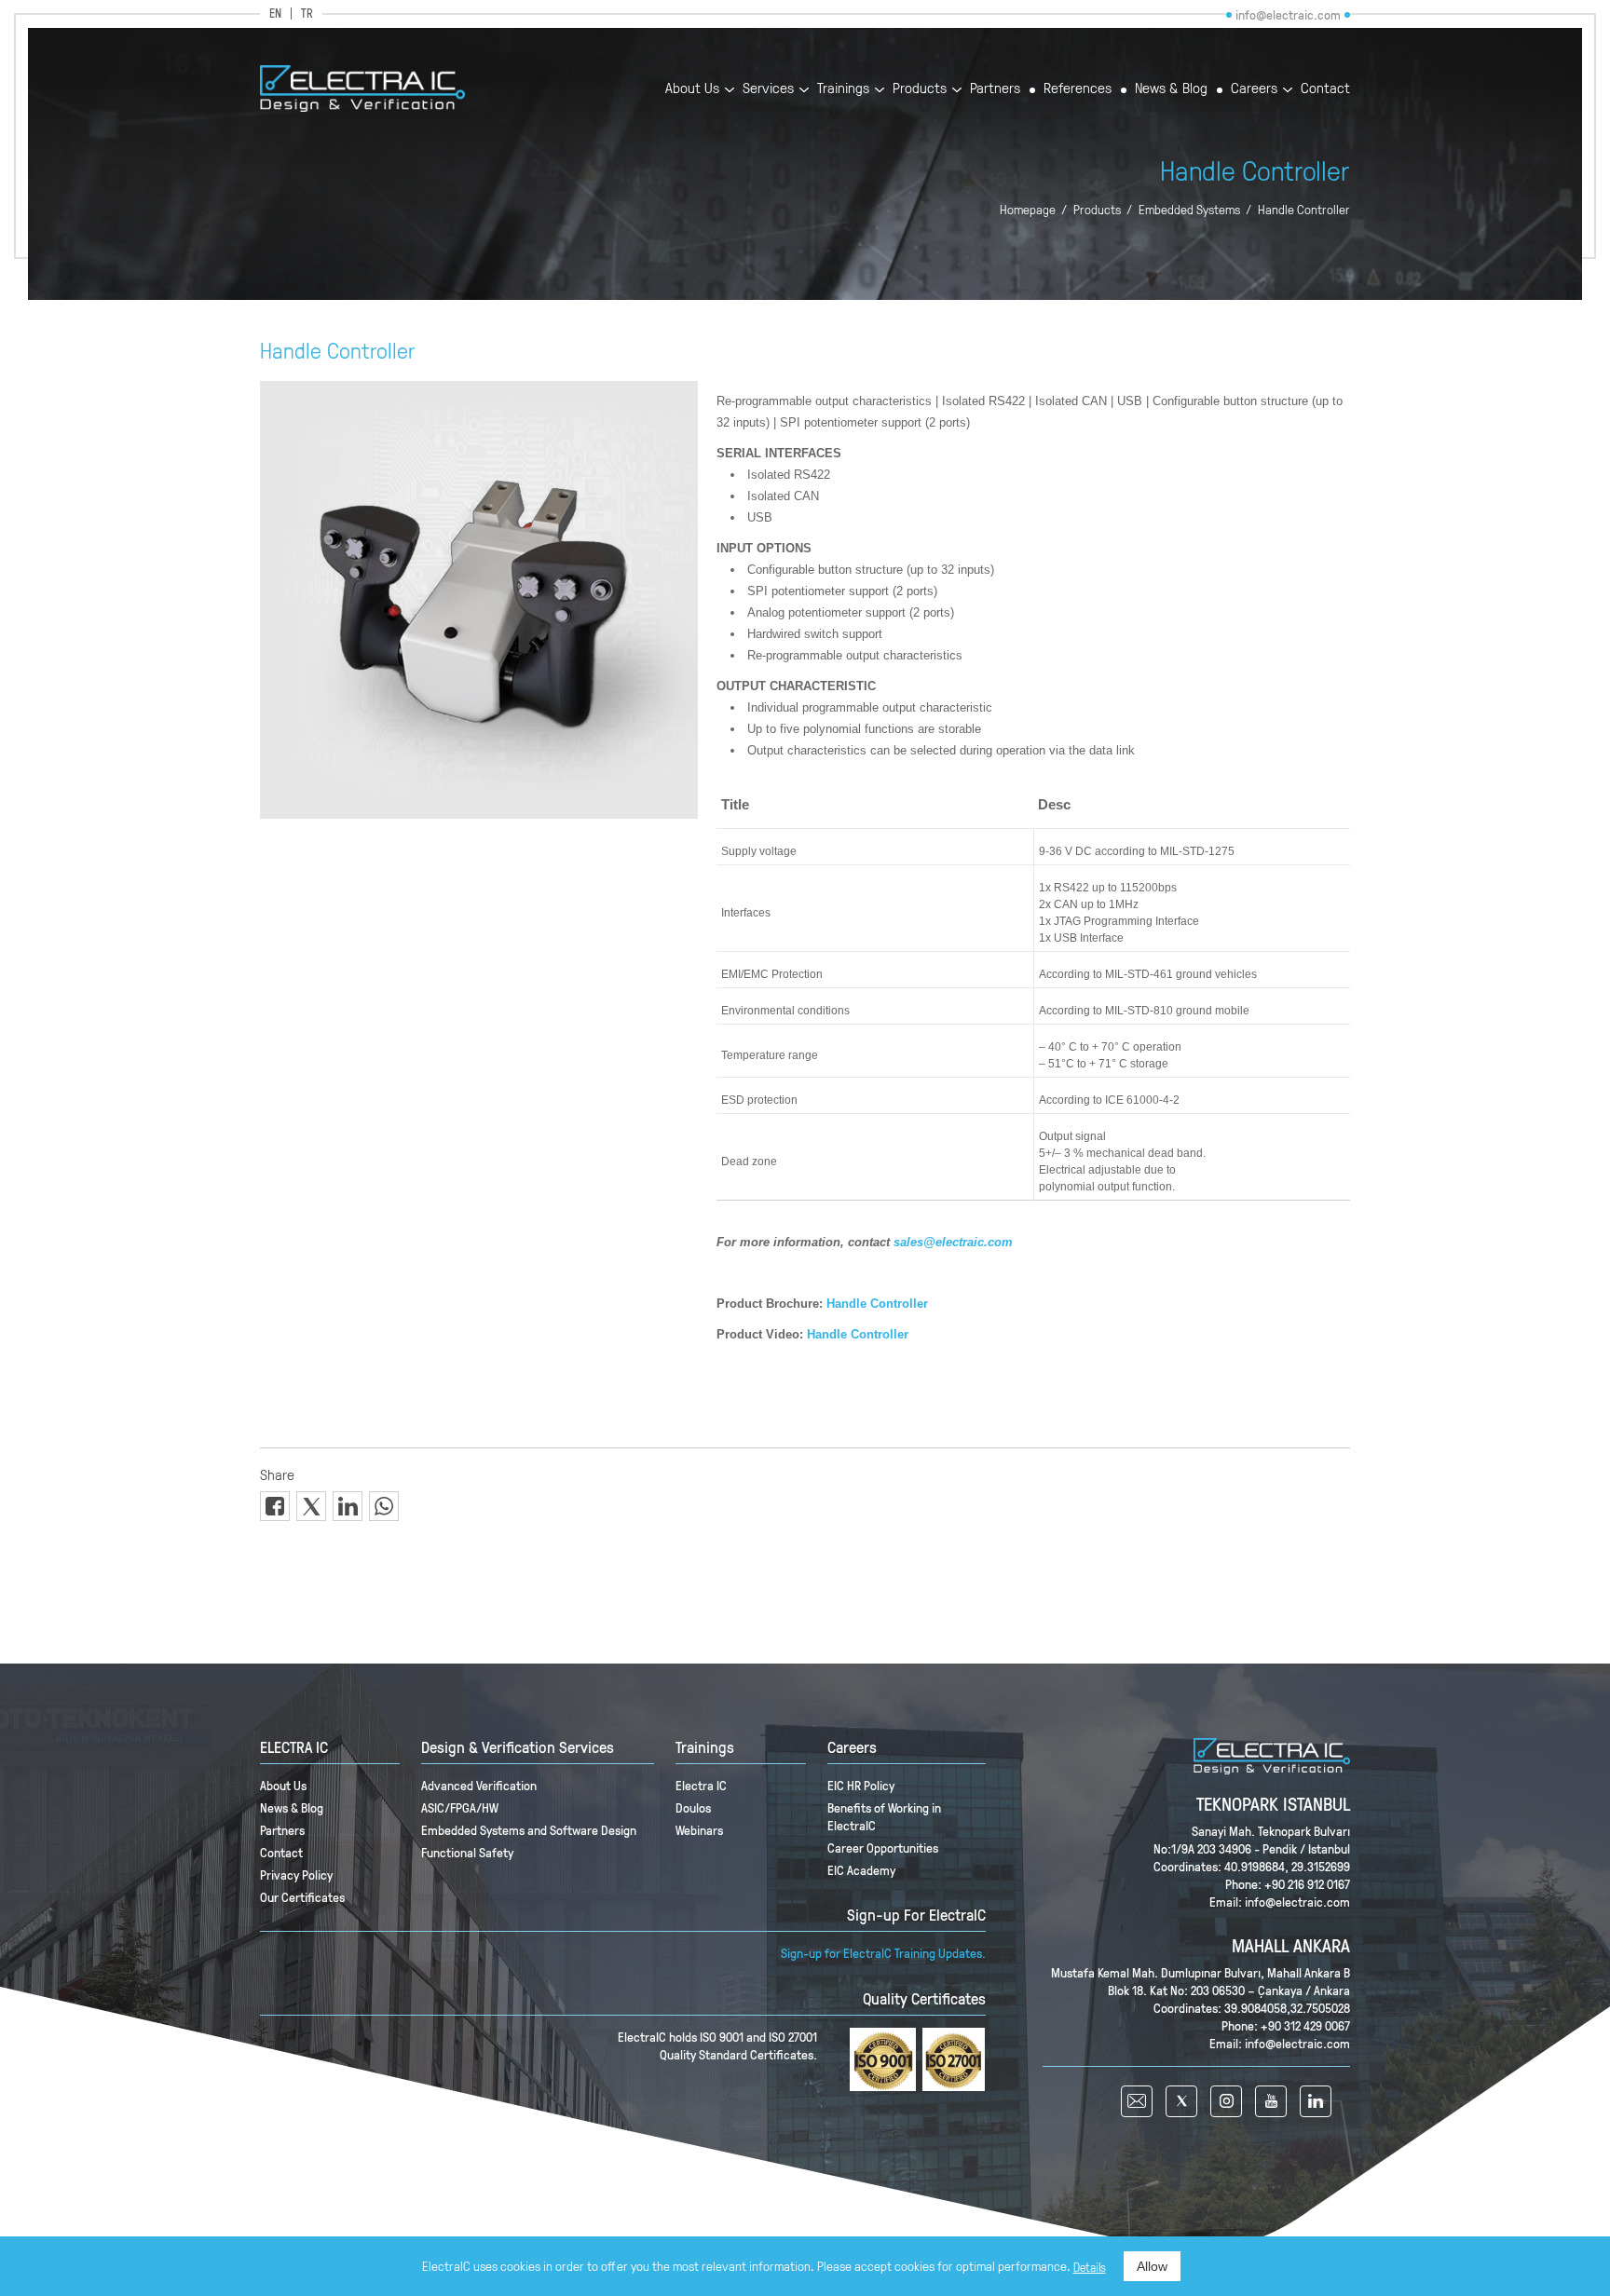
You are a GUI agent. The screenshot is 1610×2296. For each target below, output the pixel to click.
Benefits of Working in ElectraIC (884, 1816)
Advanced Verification (479, 1785)
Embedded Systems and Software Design (529, 1830)
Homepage (1028, 210)
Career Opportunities (883, 1848)
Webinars (699, 1830)
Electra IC (701, 1785)
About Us (692, 89)
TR (307, 14)
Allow (1152, 2266)
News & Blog (1171, 89)
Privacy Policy (296, 1875)
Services (768, 89)
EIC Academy (861, 1870)
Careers (1254, 89)
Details (1090, 2267)
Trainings (843, 89)
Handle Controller (1304, 210)
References (1078, 89)
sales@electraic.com (953, 1242)
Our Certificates (302, 1897)
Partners (995, 89)
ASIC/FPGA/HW (460, 1807)
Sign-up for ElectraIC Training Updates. (883, 1953)
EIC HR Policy (861, 1785)
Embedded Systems (1189, 210)
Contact (1325, 89)
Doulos (693, 1807)
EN (275, 14)
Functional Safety (467, 1852)
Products (920, 89)
